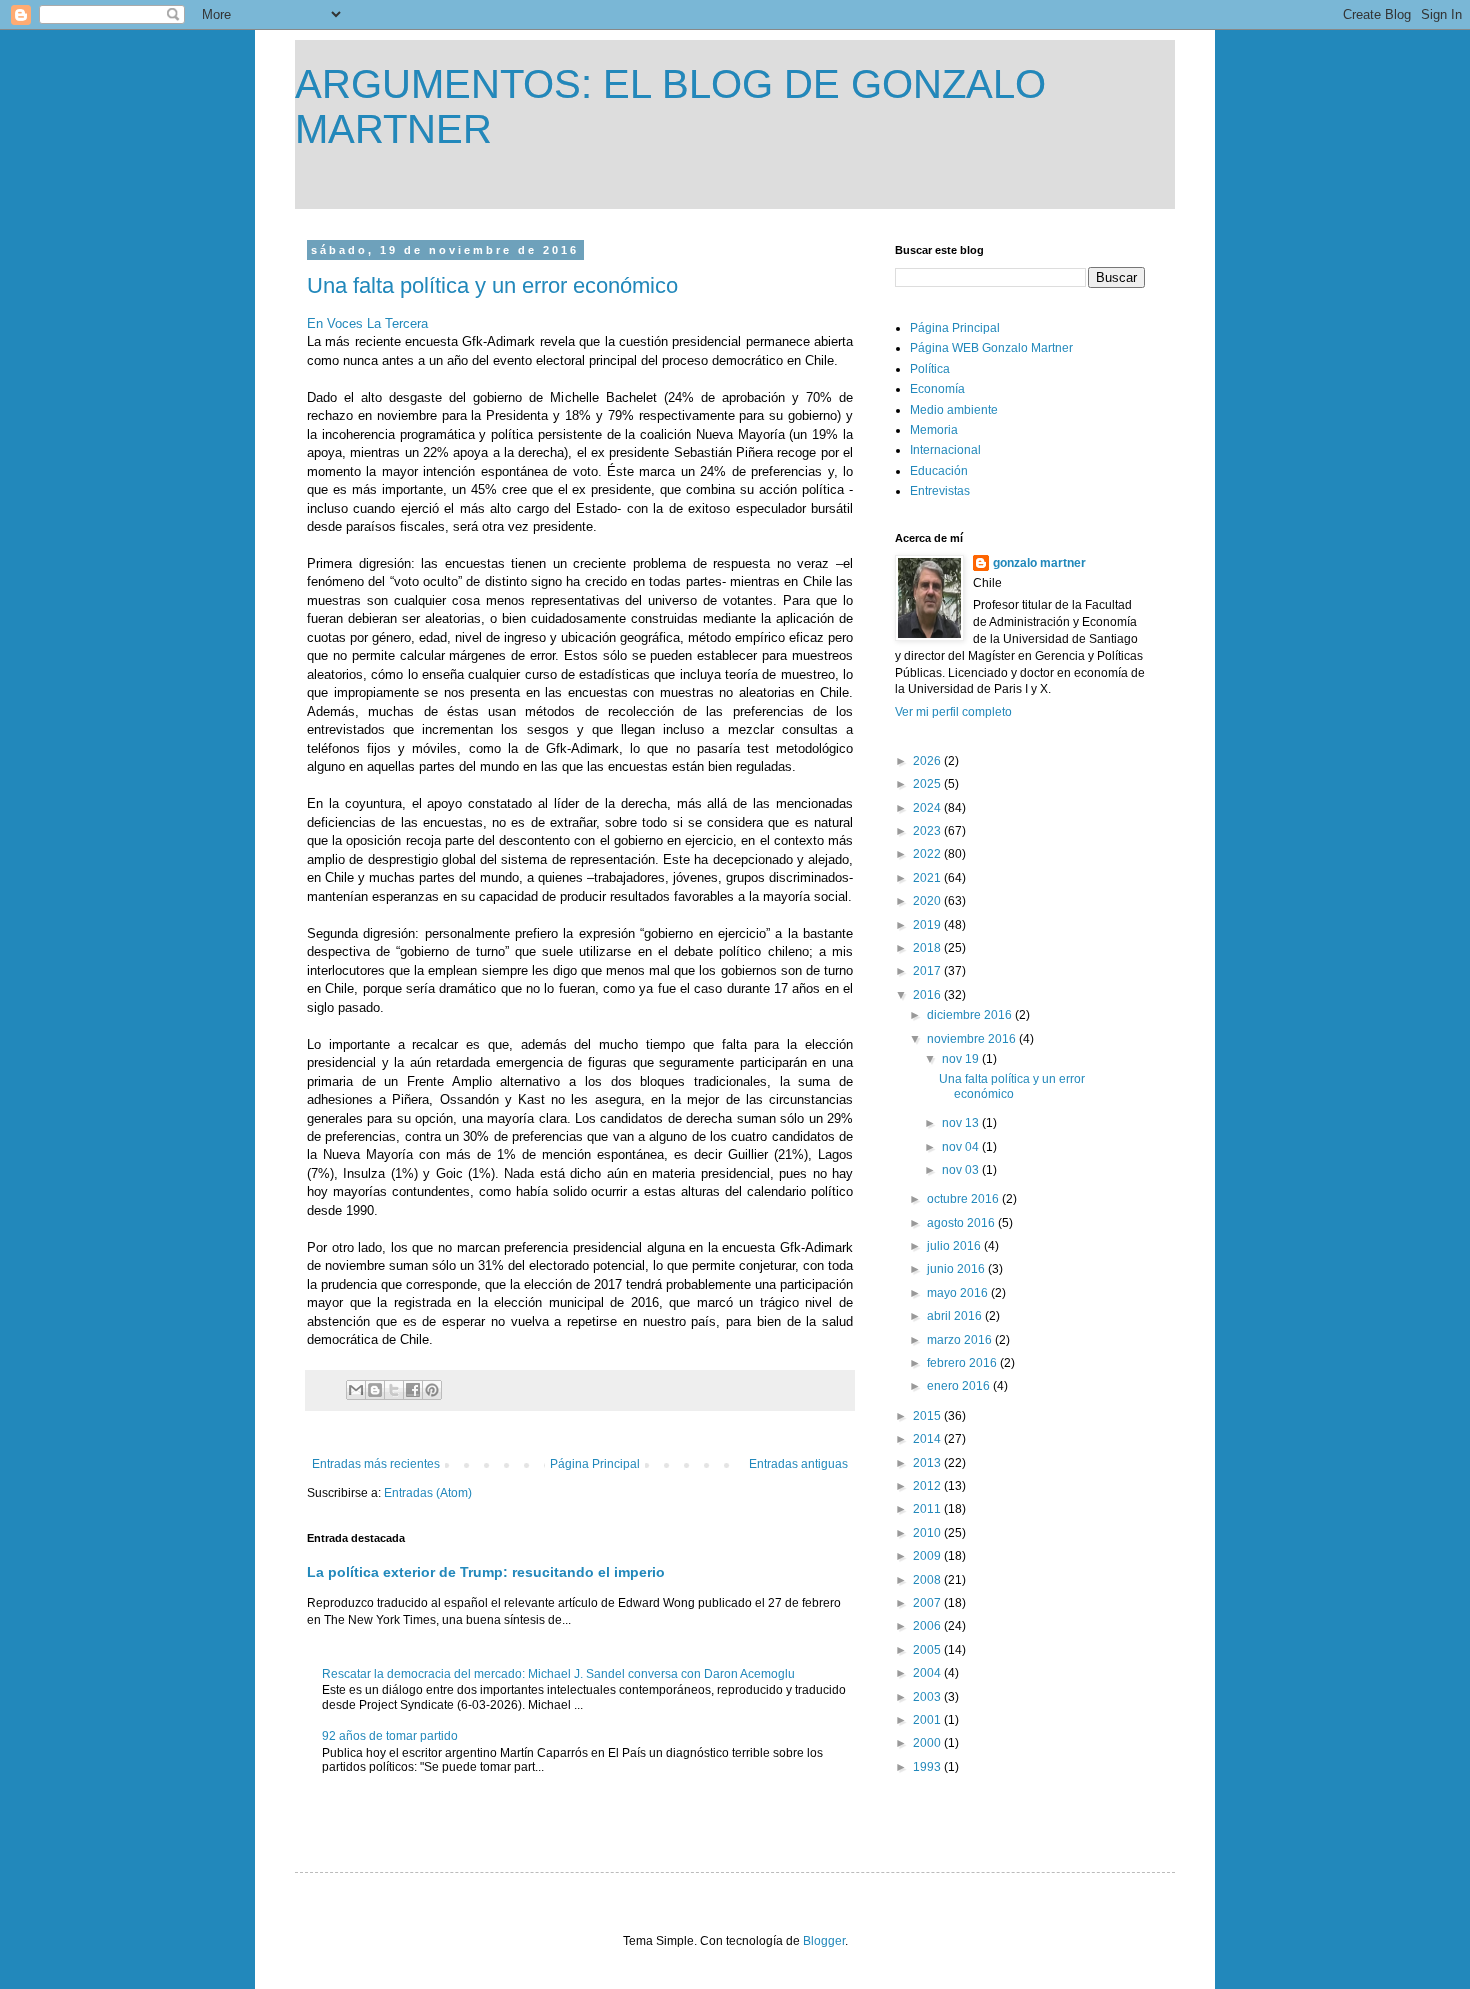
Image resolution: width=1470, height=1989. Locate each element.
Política (930, 369)
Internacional (945, 450)
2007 (928, 1603)
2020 (928, 901)
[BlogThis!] (375, 1390)
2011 (928, 1509)
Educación (939, 471)
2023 (928, 831)
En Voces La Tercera (367, 323)
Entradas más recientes (376, 1464)
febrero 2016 (963, 1363)
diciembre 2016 (971, 1015)
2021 (928, 878)
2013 (928, 1463)
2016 (928, 995)
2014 (928, 1439)
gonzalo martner (1039, 563)
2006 (928, 1626)
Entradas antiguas (798, 1464)
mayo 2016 (959, 1293)
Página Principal (595, 1464)
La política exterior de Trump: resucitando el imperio (486, 1572)
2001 (928, 1720)
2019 (928, 925)
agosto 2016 (962, 1223)
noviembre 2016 (973, 1039)
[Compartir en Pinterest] (432, 1390)
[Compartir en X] (394, 1390)
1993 (928, 1767)
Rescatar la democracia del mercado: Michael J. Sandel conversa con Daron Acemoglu (558, 1674)
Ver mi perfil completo (953, 712)
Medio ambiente (954, 410)
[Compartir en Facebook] (413, 1390)
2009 (928, 1556)
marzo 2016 (961, 1340)
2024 (928, 808)
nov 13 (962, 1123)
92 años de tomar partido (390, 1736)
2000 (928, 1743)
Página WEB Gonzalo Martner (991, 348)
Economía (937, 389)
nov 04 (962, 1147)
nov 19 (962, 1059)
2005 (928, 1650)
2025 (928, 784)
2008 (928, 1580)
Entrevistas (940, 491)
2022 (928, 854)
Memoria (934, 430)
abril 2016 (956, 1316)
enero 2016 (960, 1386)
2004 (928, 1673)
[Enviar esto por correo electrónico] (356, 1390)
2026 (928, 761)
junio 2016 (957, 1269)
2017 (928, 971)
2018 (928, 948)
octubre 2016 (964, 1199)
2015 (928, 1416)
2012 (928, 1486)
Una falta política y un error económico (492, 285)
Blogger (824, 1941)
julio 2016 (955, 1246)
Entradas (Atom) (428, 1493)
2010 (928, 1533)
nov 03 (962, 1170)
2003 (928, 1697)
